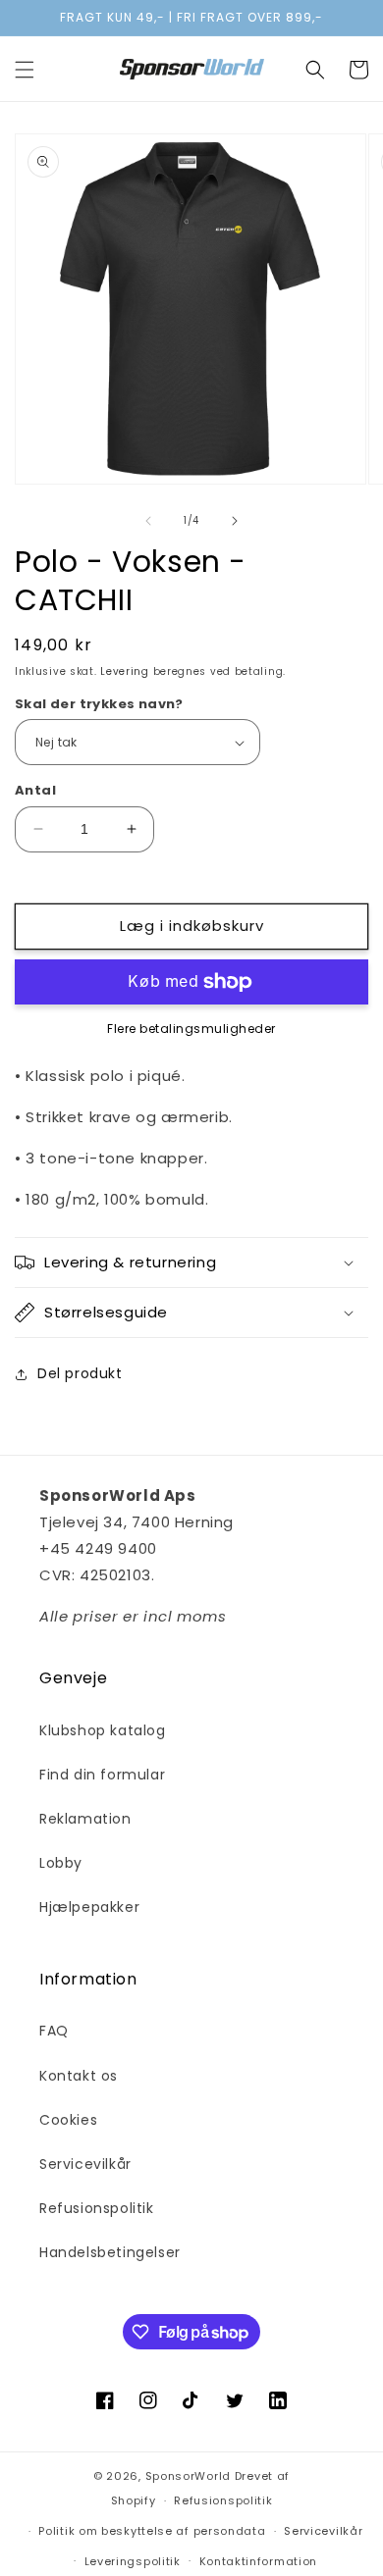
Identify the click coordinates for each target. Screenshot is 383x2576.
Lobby (61, 1863)
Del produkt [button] (80, 1373)
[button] (25, 70)
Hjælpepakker (89, 1907)
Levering (125, 671)
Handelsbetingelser (110, 2252)
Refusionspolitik (97, 2208)
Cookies (68, 2120)
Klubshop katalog (103, 1730)
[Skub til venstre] (148, 521)
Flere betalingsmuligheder (191, 1029)
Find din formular (102, 1775)
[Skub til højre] (235, 521)
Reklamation (85, 1819)
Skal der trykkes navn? (99, 704)
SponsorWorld (188, 2476)
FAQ (54, 2031)
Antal (35, 790)
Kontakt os (79, 2076)
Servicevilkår (85, 2164)
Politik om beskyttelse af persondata (152, 2531)
